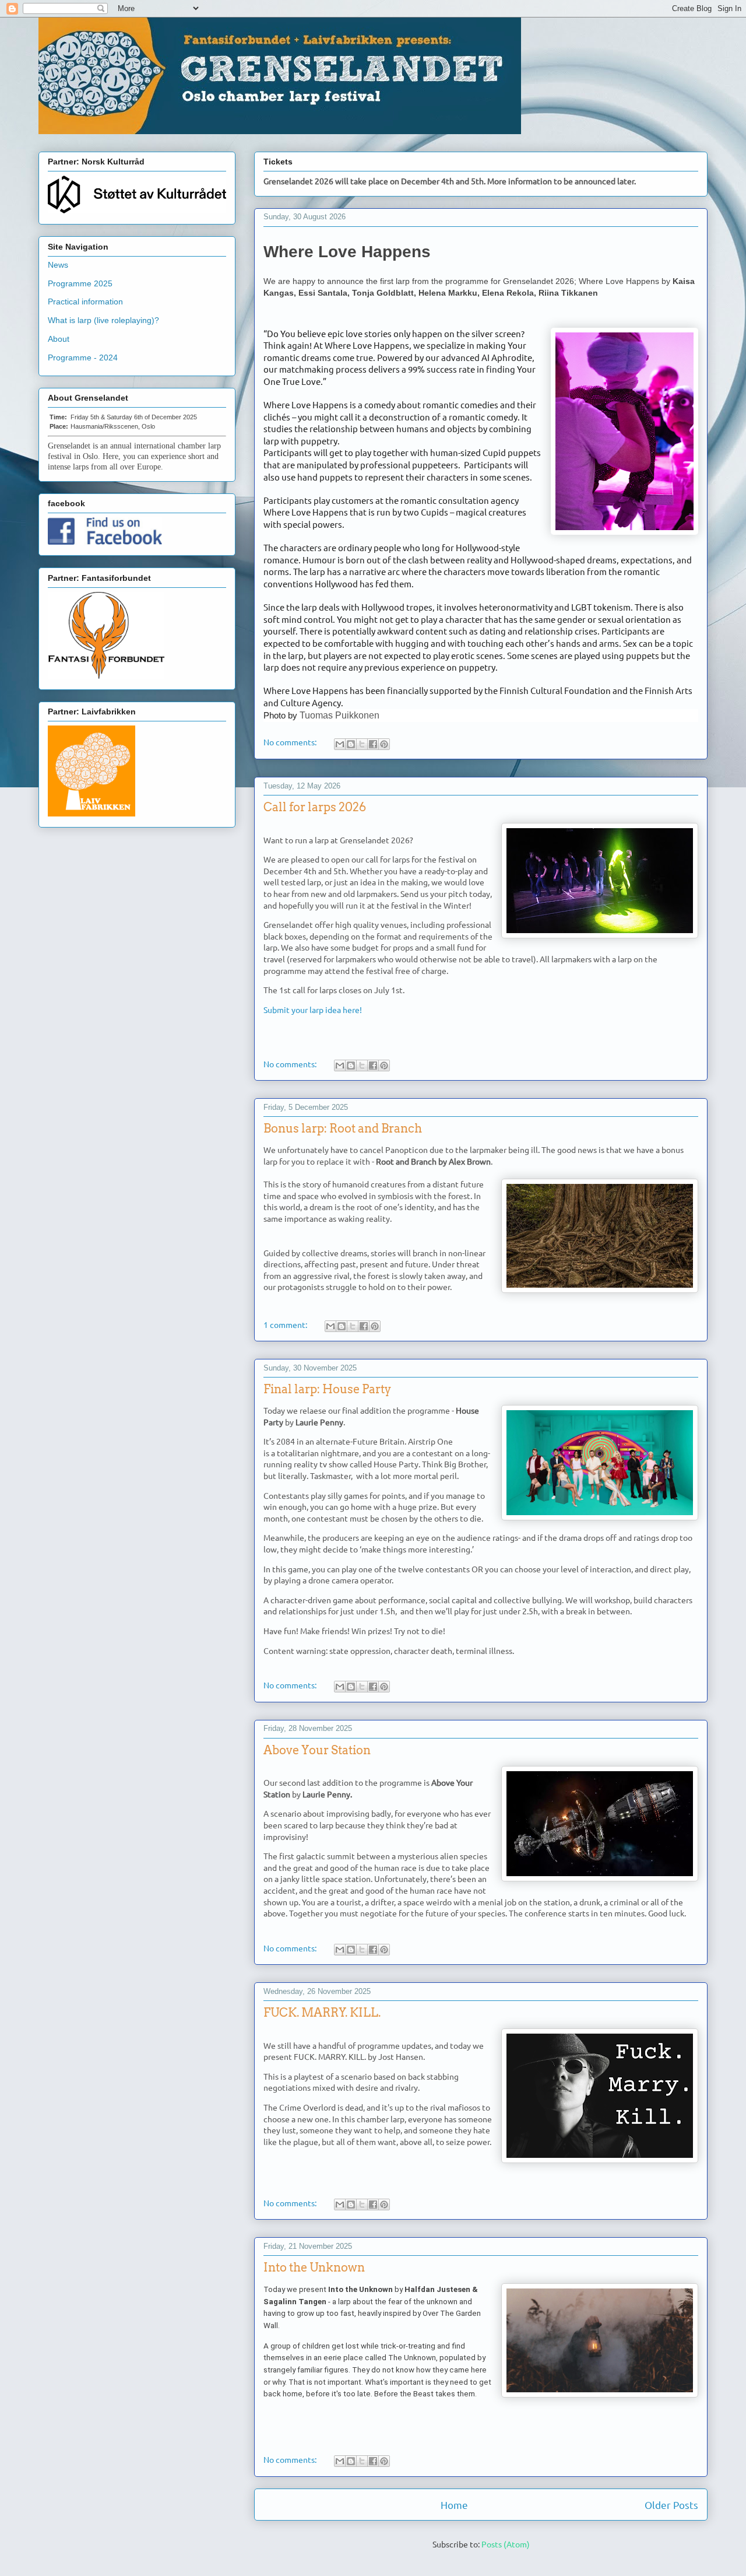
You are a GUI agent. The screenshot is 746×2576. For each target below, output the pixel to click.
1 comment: (286, 1324)
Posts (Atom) (506, 2544)
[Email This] (340, 744)
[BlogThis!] (351, 744)
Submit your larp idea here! (313, 1010)
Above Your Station (317, 1750)
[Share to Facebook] (373, 744)
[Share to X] (362, 744)
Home (454, 2505)
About (59, 339)
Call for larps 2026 (315, 807)
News (58, 265)
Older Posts (671, 2505)
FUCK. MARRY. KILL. (322, 2013)
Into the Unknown (314, 2267)
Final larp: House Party (327, 1389)
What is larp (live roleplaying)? (103, 320)
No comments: (291, 742)
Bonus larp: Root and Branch (343, 1128)
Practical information (85, 302)
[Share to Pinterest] (384, 744)
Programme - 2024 (83, 358)
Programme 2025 (80, 283)
